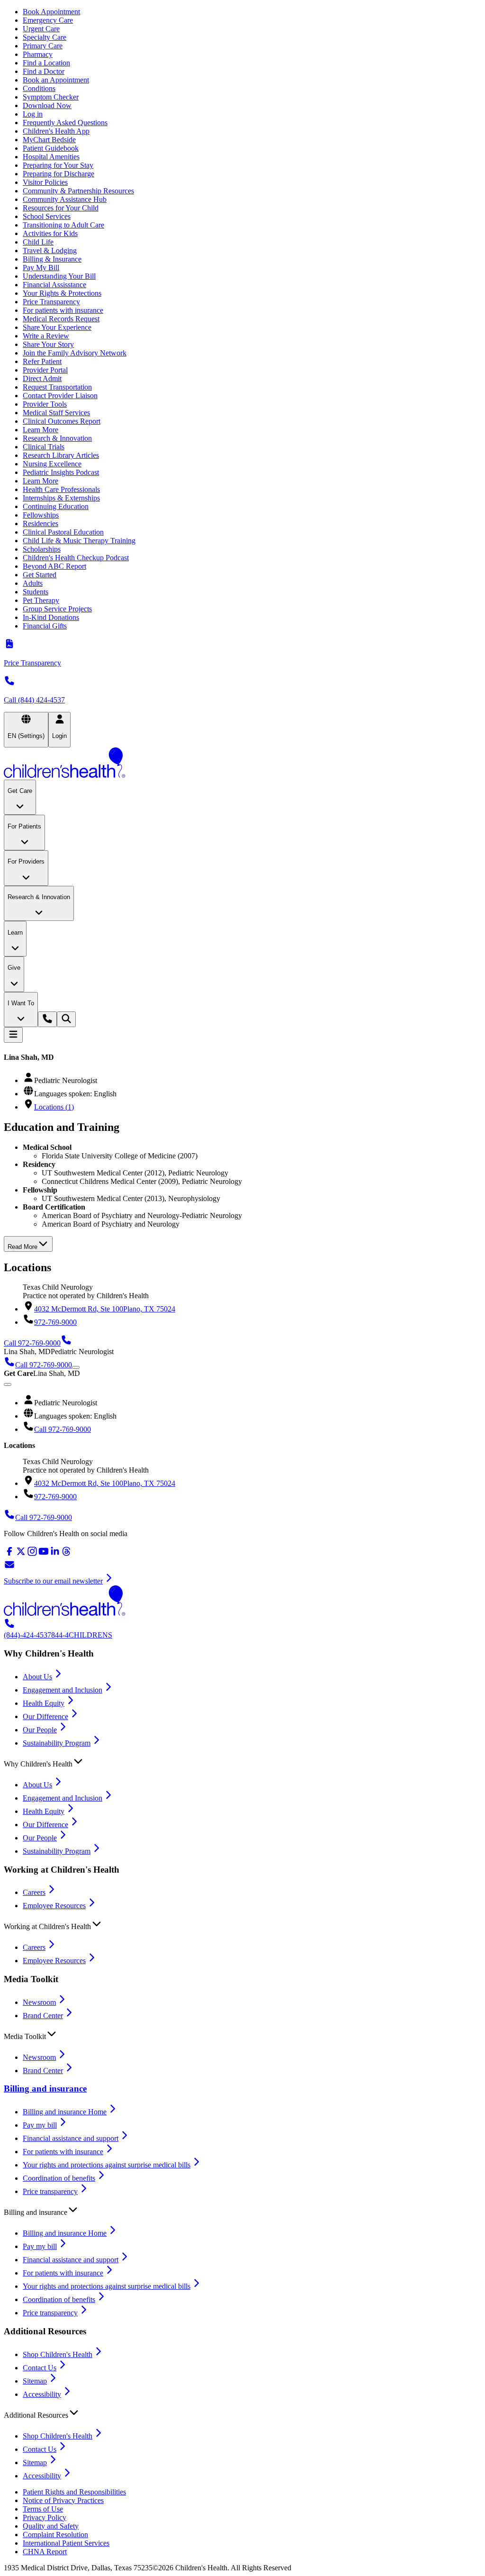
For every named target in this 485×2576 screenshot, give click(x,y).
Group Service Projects (57, 609)
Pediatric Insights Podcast (61, 472)
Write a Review (46, 336)
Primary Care (43, 46)
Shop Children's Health (58, 2354)
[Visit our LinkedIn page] (55, 1554)
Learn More (40, 430)
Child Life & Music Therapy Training (79, 541)
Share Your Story (48, 344)
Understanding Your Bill (59, 276)
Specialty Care (45, 37)
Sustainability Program (57, 1743)
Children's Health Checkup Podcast (76, 558)
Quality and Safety (51, 2526)
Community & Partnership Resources (78, 191)
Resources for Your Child (61, 208)
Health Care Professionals (61, 489)
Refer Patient (42, 361)
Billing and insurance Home (65, 2112)
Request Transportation (57, 387)
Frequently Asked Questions (65, 123)
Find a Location (46, 63)
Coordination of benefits (59, 2178)
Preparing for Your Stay (58, 165)
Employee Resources (54, 1906)
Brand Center (43, 2016)
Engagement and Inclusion (63, 1690)
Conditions (39, 88)
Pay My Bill (41, 268)
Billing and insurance (45, 2089)
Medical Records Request (61, 319)
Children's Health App (56, 131)
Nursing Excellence (52, 464)
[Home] (242, 764)
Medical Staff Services (56, 413)
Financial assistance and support (71, 2138)
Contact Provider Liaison (60, 396)
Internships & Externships (61, 498)
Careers (34, 1892)
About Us (37, 1677)
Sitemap (35, 2381)
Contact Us (40, 2368)
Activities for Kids (50, 233)
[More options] (76, 1367)
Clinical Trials (44, 447)
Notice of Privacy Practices (63, 2500)
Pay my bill (40, 2125)
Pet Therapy (41, 600)
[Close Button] (8, 1384)
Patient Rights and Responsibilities (74, 2492)
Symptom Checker (51, 97)
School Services (47, 216)
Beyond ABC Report (54, 566)
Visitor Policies (45, 182)
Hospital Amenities (51, 157)
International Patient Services (66, 2543)
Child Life (38, 242)
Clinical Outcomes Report (62, 421)
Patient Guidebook (51, 148)
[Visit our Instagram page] (32, 1554)
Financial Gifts (45, 626)
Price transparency (50, 2191)
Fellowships (41, 515)
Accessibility (42, 2394)
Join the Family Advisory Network (75, 353)
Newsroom (39, 2002)
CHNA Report (45, 2552)
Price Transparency (51, 302)
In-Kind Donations (51, 617)
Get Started (40, 575)
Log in (33, 114)
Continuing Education (56, 506)
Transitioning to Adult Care (63, 225)
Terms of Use (43, 2509)
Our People (40, 1730)
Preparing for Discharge (58, 174)
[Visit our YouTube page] (44, 1554)
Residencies (40, 523)
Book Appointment (51, 12)
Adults (33, 583)
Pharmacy (38, 54)
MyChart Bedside (49, 140)
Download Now (47, 105)
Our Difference (45, 1716)
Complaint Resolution (55, 2535)
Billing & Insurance (52, 259)
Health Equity (44, 1703)
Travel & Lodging (50, 250)
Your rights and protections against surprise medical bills (107, 2165)
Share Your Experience (57, 327)
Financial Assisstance (54, 285)
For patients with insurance (63, 310)
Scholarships (42, 549)
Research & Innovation (57, 438)
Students (36, 592)
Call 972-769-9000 (63, 1429)
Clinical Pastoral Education (63, 532)
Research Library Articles (61, 455)
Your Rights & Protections (62, 293)
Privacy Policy (45, 2517)
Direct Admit (42, 378)
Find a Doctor (44, 71)
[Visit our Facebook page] (9, 1554)
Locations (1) (54, 1107)
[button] (242, 1762)
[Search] (66, 1019)
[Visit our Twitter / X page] (21, 1554)
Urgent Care (41, 29)
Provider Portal (45, 370)
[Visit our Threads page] (66, 1554)
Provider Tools (45, 404)
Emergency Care (48, 20)
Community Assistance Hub (65, 199)
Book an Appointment (56, 80)
